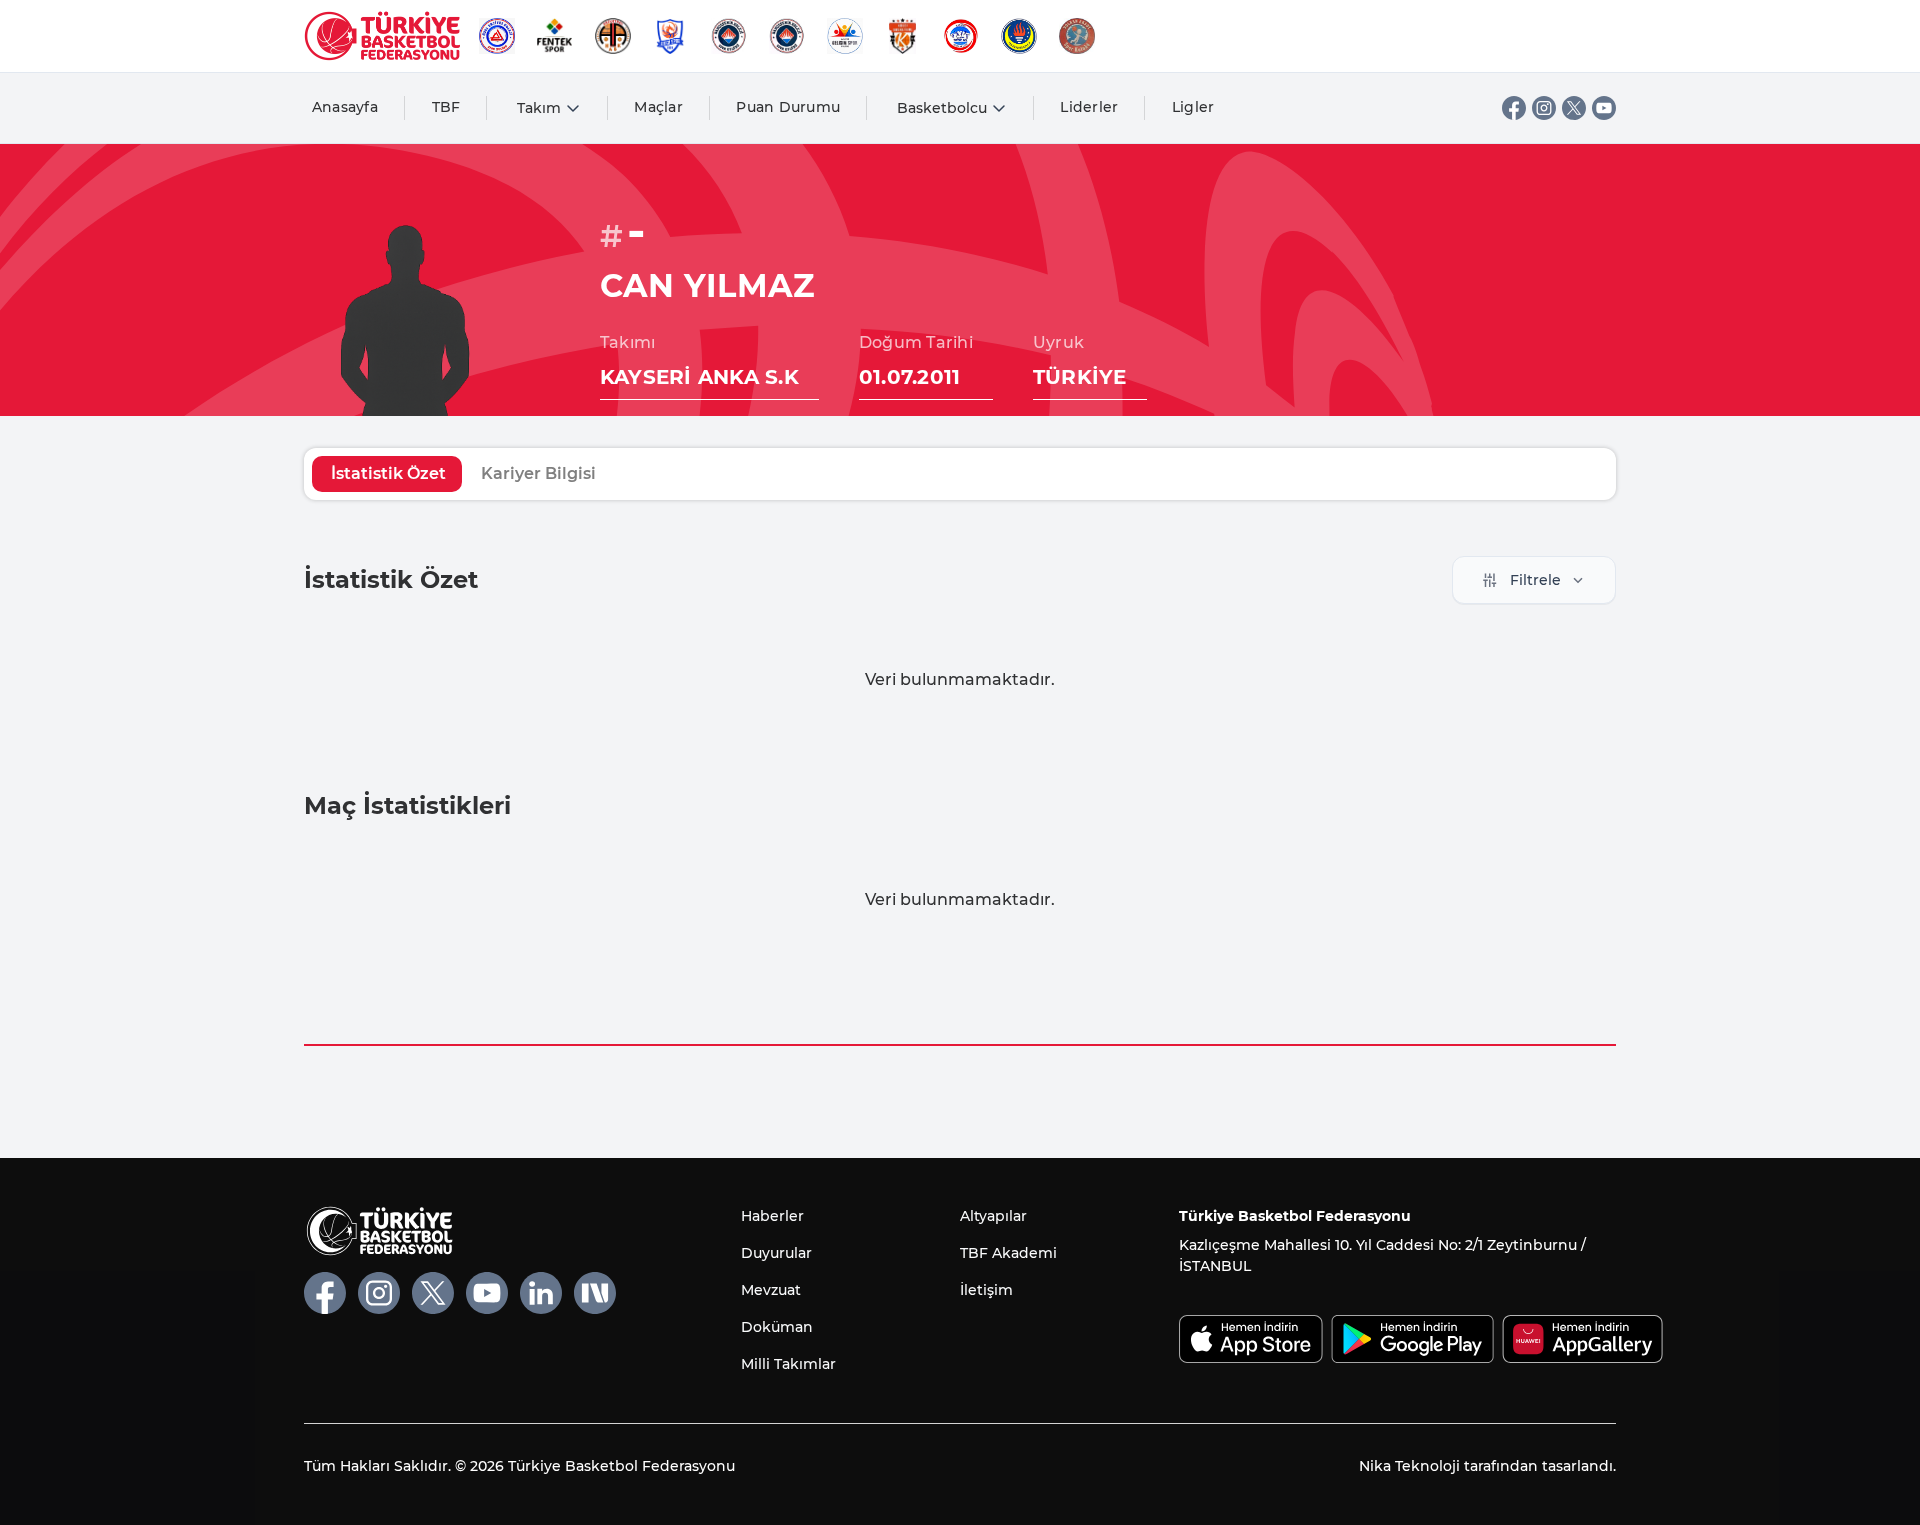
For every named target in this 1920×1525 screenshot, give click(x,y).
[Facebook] (1514, 108)
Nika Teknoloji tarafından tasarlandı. (1487, 1466)
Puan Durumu (788, 107)
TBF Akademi (1008, 1253)
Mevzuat (771, 1290)
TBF (446, 107)
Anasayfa (345, 107)
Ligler (1193, 107)
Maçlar (658, 107)
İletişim (986, 1290)
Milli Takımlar (788, 1364)
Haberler (772, 1216)
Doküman (777, 1327)
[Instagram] (1544, 108)
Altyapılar (993, 1216)
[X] (1574, 108)
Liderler (1089, 107)
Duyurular (776, 1253)
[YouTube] (1604, 108)
